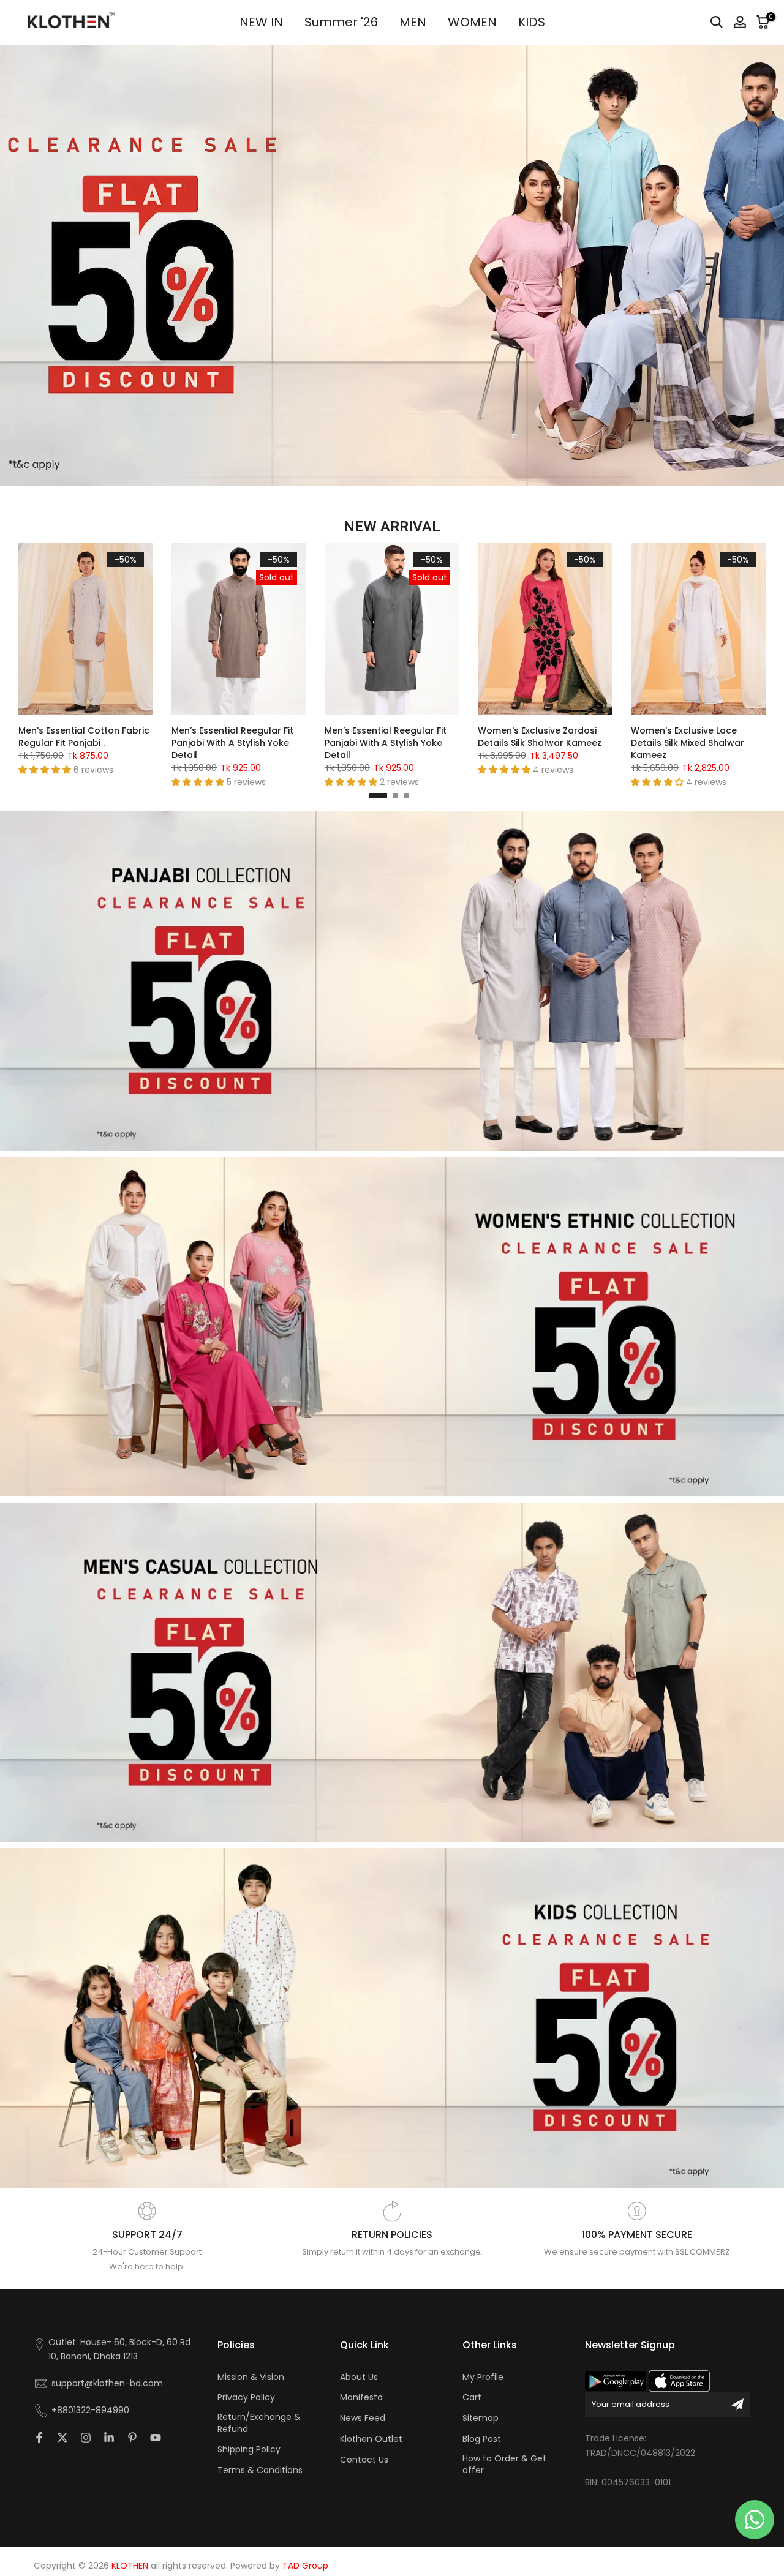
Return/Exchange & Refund (259, 2423)
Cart (472, 2398)
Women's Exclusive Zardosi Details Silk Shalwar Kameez (540, 737)
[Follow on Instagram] (86, 2438)
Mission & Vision (251, 2377)
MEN (413, 22)
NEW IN (261, 22)
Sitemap (481, 2418)
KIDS (532, 22)
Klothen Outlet (371, 2439)
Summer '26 (341, 22)
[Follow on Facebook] (39, 2438)
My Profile (483, 2377)
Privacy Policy (246, 2398)
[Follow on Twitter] (62, 2438)
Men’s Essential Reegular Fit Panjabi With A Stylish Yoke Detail (232, 743)
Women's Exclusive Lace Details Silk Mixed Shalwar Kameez (688, 743)
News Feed (363, 2418)
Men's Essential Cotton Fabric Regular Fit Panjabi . (84, 737)
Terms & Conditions (260, 2470)
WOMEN (472, 22)
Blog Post (482, 2439)
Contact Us (364, 2460)
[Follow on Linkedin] (109, 2438)
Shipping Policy (249, 2450)
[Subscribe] (737, 2405)
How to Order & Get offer (504, 2465)
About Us (359, 2377)
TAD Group (305, 2566)
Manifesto (361, 2398)
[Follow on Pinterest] (132, 2438)
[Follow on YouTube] (156, 2438)
